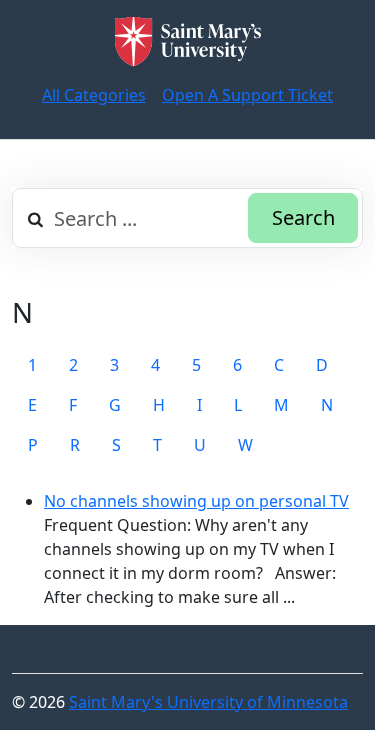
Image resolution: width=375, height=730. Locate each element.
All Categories (94, 95)
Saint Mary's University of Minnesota (208, 702)
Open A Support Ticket (247, 95)
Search (303, 217)
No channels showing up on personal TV (196, 501)
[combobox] (187, 218)
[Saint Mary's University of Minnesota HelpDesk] (188, 41)
